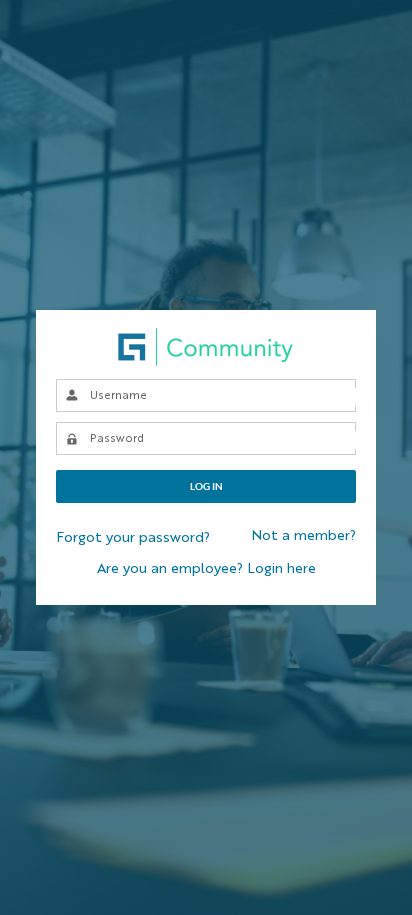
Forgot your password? (133, 538)
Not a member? (303, 536)
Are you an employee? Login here (206, 569)
